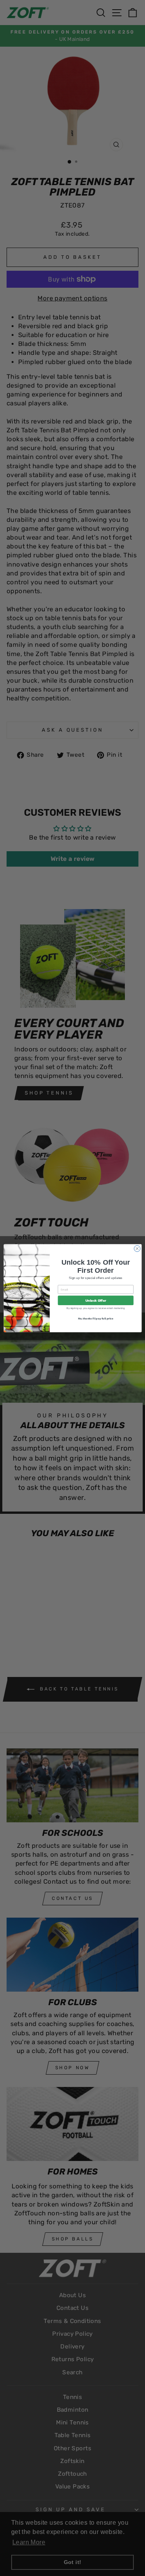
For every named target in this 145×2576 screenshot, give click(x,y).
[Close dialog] (137, 1248)
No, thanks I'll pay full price (95, 1318)
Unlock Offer (96, 1300)
